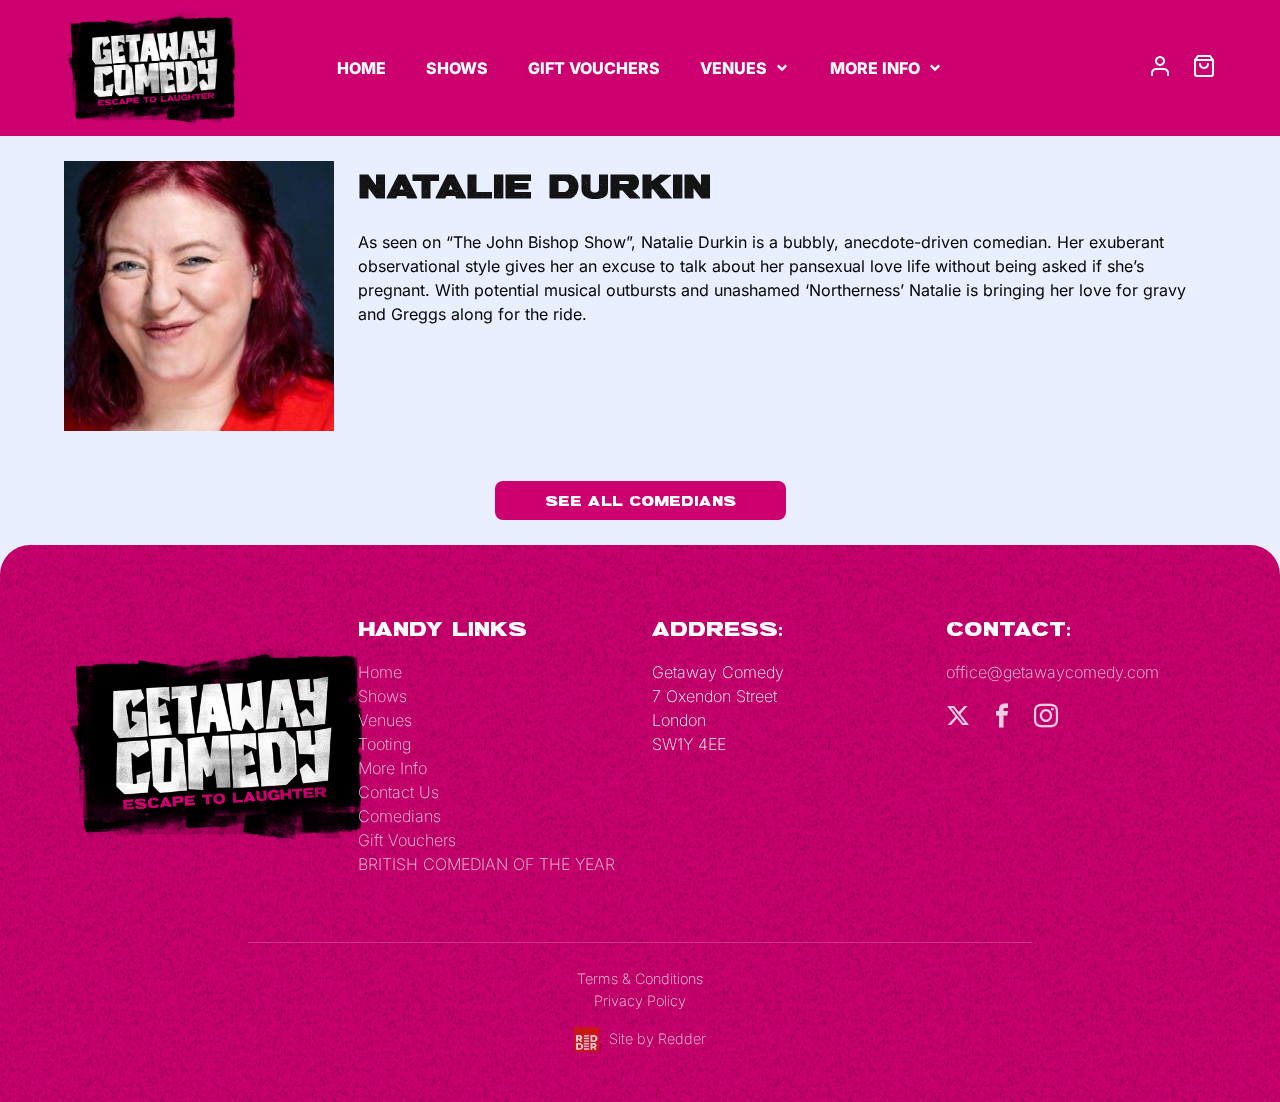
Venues (733, 68)
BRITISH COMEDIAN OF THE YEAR (486, 864)
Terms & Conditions (640, 978)
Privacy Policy (640, 1000)
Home (361, 68)
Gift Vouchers (594, 68)
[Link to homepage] (150, 66)
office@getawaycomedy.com (1052, 672)
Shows (457, 68)
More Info (875, 68)
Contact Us (398, 792)
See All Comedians (640, 500)
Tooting (384, 744)
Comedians (399, 816)
